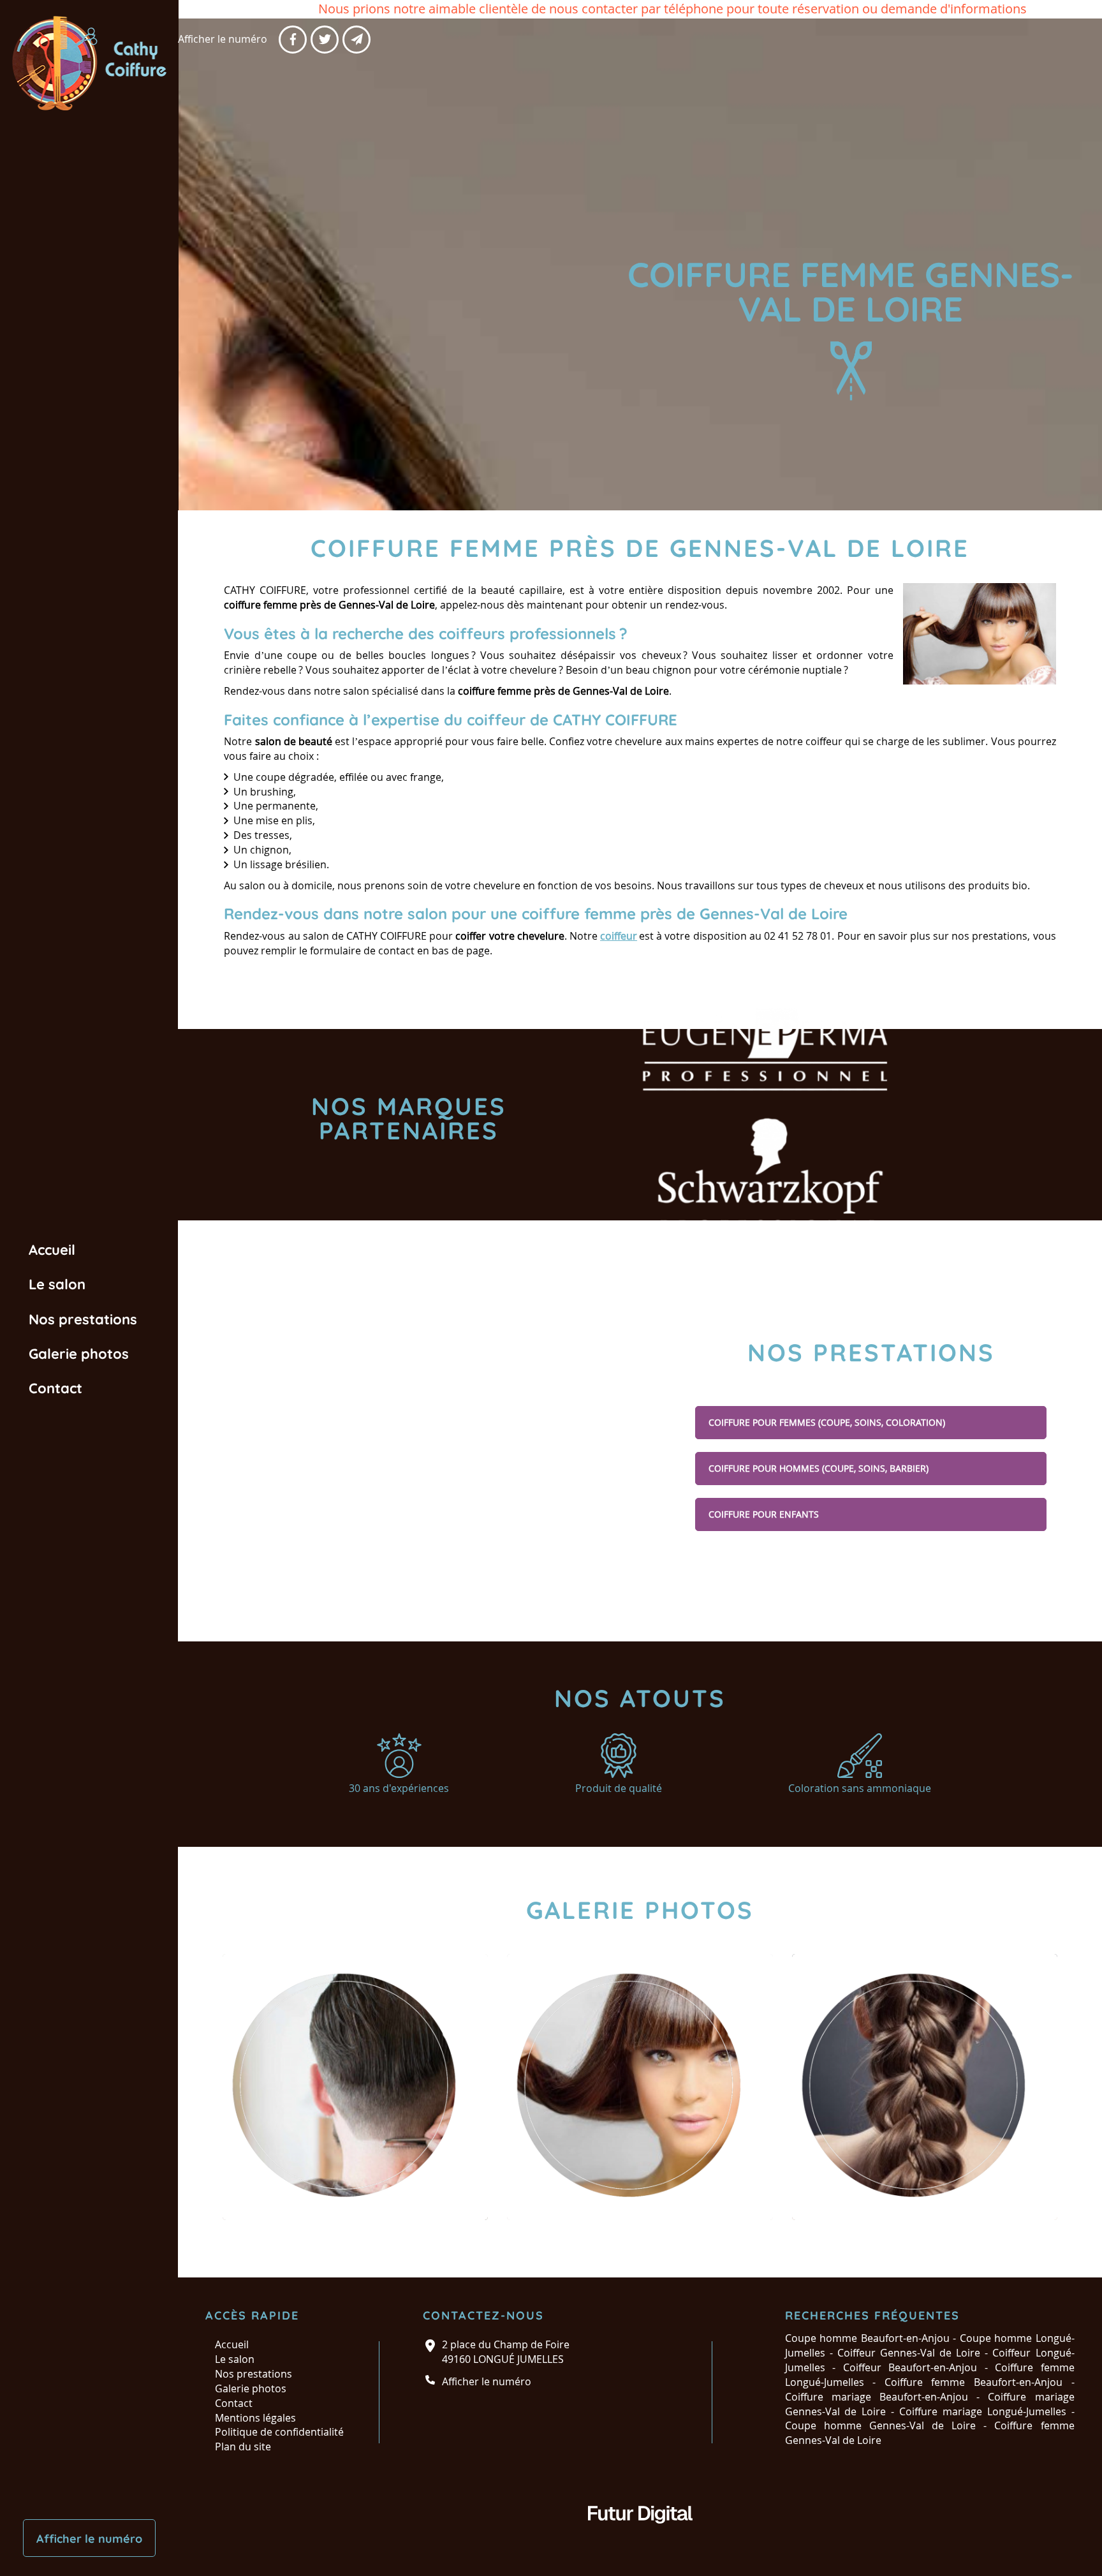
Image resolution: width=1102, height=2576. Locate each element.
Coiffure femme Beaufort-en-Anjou (973, 2382)
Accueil (52, 1250)
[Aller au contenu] (851, 371)
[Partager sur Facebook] (293, 40)
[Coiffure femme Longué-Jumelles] (640, 2087)
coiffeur (619, 936)
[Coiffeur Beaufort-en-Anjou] (355, 2087)
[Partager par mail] (356, 40)
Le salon (57, 1284)
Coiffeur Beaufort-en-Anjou (910, 2367)
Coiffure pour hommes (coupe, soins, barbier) (819, 1468)
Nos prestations (83, 1319)
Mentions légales (255, 2418)
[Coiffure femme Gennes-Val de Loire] (980, 634)
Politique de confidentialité (279, 2432)
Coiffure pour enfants (764, 1514)
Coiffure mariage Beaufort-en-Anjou (877, 2397)
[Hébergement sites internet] (640, 2536)
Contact (55, 1388)
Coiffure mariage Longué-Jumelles (983, 2411)
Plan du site (243, 2446)
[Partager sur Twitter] (325, 40)
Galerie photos (79, 1354)
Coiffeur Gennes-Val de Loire (909, 2353)
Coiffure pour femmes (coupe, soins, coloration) (827, 1422)
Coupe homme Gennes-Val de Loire (881, 2425)
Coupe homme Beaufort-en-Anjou (867, 2338)
